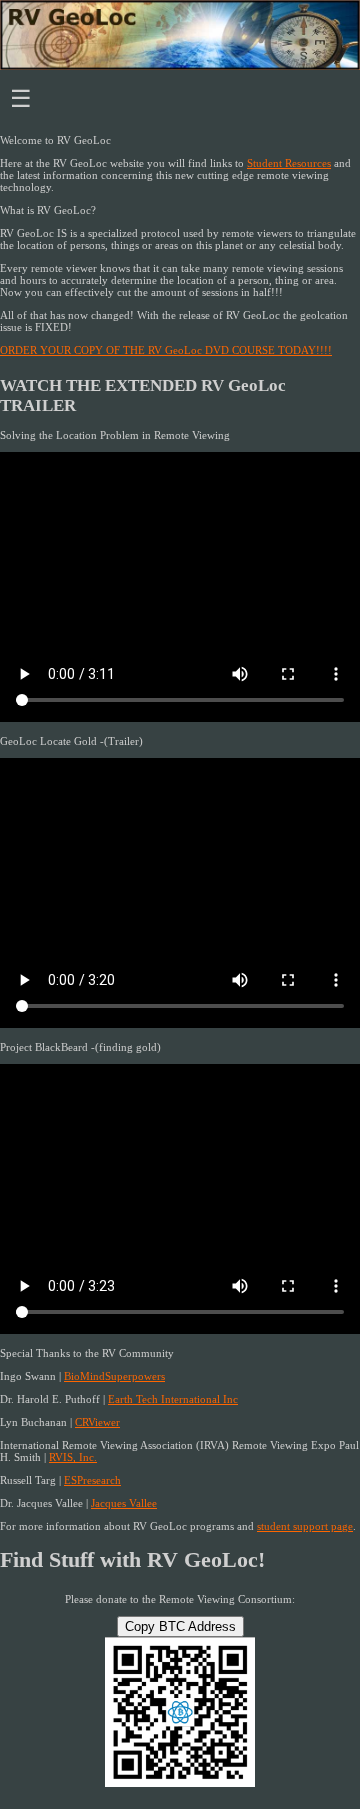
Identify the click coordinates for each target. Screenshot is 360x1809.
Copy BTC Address (180, 1626)
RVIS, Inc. (73, 1457)
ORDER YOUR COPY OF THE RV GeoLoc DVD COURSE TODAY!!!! (166, 350)
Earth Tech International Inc (173, 1399)
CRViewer (97, 1422)
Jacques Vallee (124, 1503)
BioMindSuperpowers (114, 1376)
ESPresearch (92, 1480)
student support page (305, 1526)
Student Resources (289, 163)
